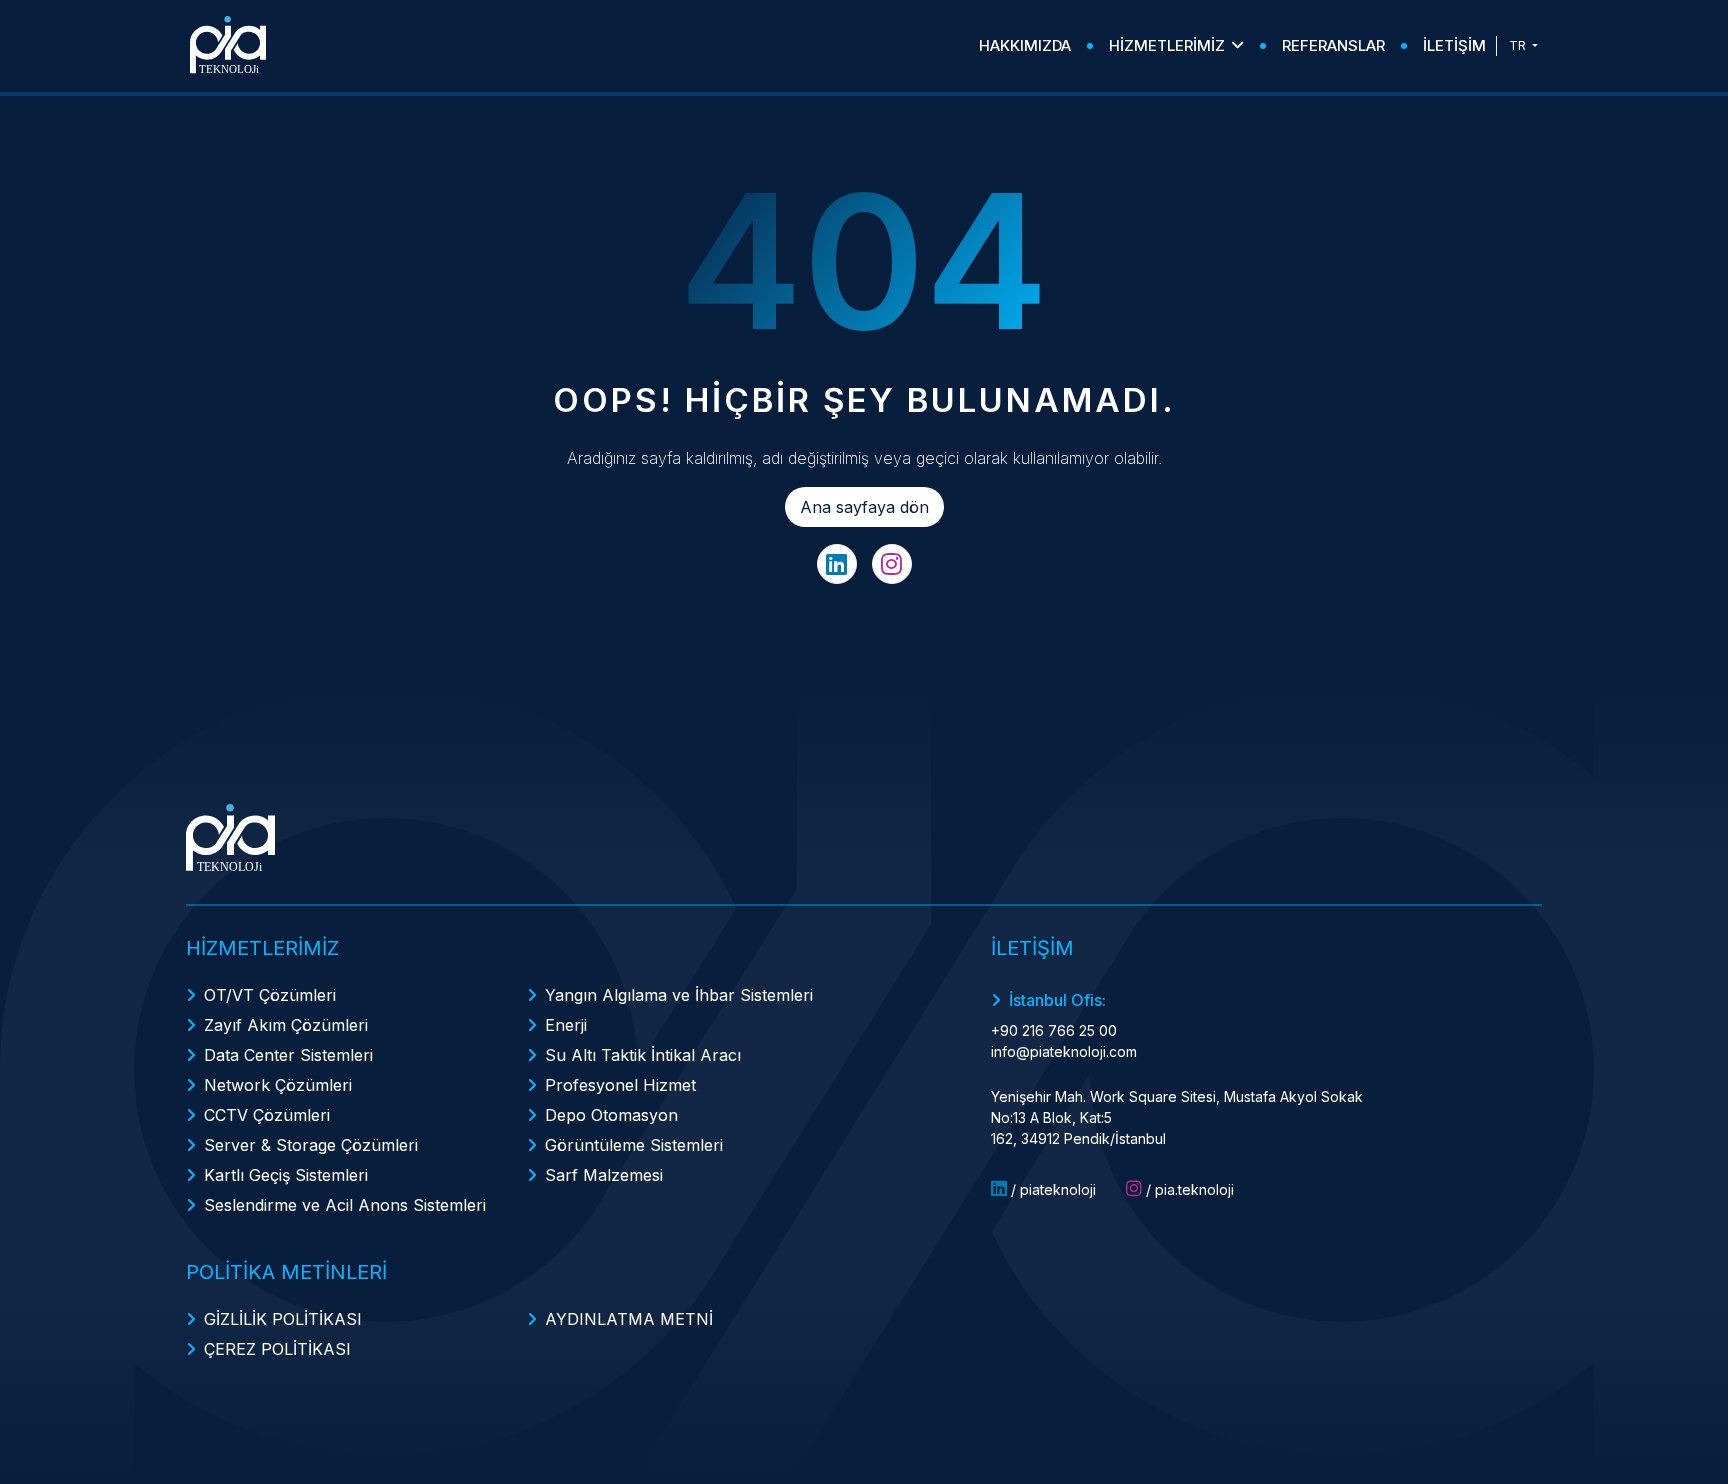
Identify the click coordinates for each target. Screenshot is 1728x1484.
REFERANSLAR (1333, 45)
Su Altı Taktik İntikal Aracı (643, 1055)
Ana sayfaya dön (864, 507)
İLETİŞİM (1454, 45)
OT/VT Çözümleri (270, 995)
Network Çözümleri (278, 1085)
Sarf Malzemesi (604, 1175)
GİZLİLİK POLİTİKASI (283, 1319)
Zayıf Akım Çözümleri (286, 1025)
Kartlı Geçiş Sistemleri (286, 1175)
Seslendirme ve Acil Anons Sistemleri (345, 1205)
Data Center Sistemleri (288, 1055)
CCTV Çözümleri (267, 1115)
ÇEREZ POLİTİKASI (277, 1349)
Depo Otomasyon (611, 1115)
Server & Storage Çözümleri (311, 1145)
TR (1519, 45)
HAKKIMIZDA (1025, 45)
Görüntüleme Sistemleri (634, 1145)
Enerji (566, 1025)
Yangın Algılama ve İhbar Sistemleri (679, 995)
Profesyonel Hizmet (620, 1085)
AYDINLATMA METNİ (629, 1319)
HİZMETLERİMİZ (1167, 45)
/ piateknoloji (1051, 1189)
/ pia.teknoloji (1188, 1189)
